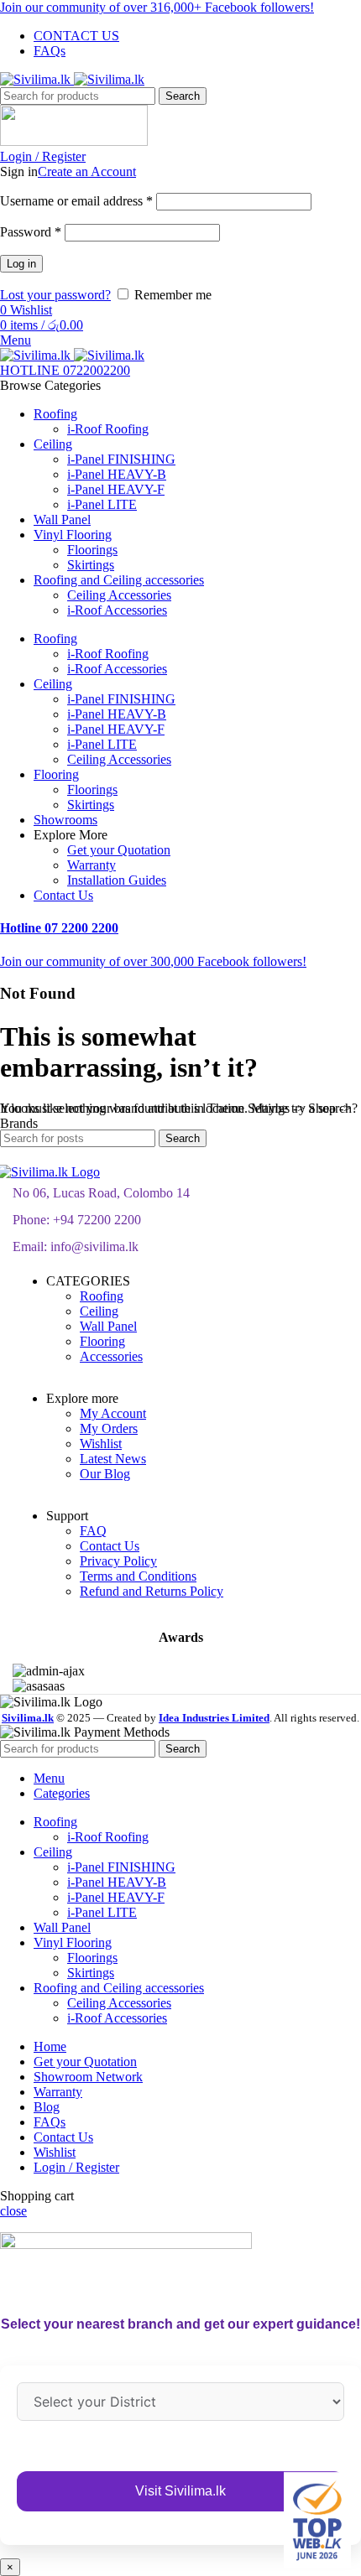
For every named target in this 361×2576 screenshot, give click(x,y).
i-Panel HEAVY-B (117, 474)
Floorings (92, 550)
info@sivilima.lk (94, 1246)
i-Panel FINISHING (121, 459)
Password (31, 232)
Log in (21, 264)
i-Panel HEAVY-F (116, 489)
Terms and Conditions (138, 1576)
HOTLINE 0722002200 (65, 370)
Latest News (113, 1459)
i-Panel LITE (102, 504)
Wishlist (101, 1444)
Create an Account (87, 171)
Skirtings (91, 565)
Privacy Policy (118, 1561)
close (13, 2211)
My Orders (109, 1428)
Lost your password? (55, 295)
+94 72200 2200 (97, 1220)
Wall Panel (108, 1326)
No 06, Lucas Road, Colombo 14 (101, 1193)
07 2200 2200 (59, 928)
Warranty (92, 865)
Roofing (102, 1296)
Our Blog (105, 1474)
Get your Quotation (119, 850)
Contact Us (110, 1546)
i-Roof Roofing (108, 429)
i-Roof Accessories (117, 610)
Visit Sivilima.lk (180, 2491)
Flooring (102, 1341)
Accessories (111, 1356)
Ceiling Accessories (119, 595)
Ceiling (99, 1311)
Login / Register (76, 2167)
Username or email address (76, 201)
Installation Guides (117, 880)
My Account (113, 1413)
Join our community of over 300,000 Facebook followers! (153, 961)
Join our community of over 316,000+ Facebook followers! (157, 7)
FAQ (93, 1531)
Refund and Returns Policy (152, 1591)
